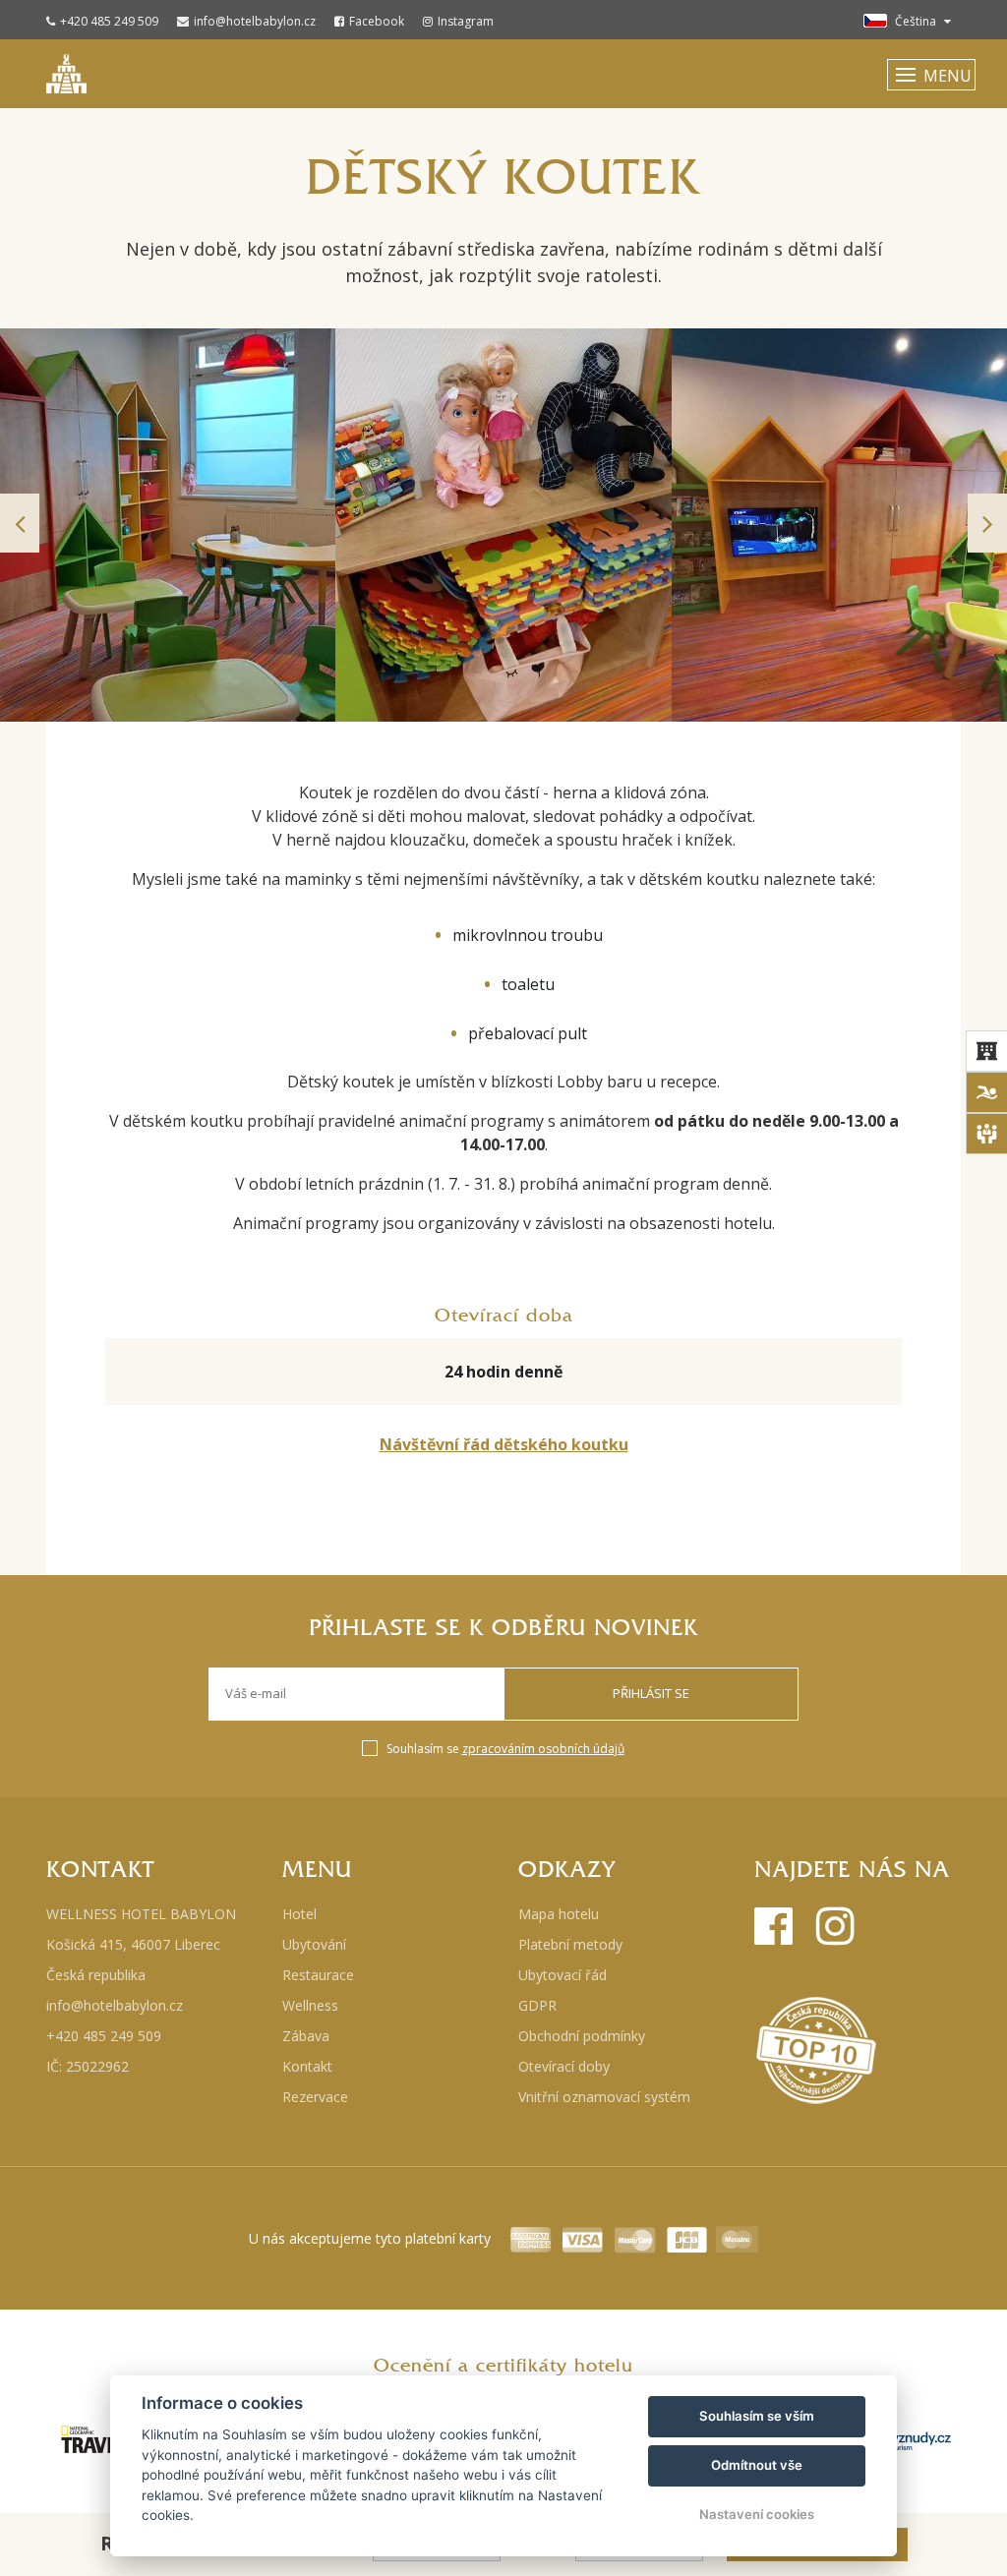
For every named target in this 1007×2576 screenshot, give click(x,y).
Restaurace (318, 1975)
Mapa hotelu (559, 1914)
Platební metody (570, 1944)
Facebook (377, 21)
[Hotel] (986, 1051)
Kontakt (307, 2066)
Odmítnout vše (757, 2465)
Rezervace (315, 2097)
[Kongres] (986, 1134)
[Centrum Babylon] (986, 1092)
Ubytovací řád (563, 1975)
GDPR (537, 2005)
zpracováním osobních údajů (543, 1749)
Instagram (466, 21)
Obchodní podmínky (582, 2036)
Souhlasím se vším (757, 2416)
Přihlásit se (651, 1693)
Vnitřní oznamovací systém (604, 2097)
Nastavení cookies (757, 2514)
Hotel (299, 1914)
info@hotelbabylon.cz (255, 21)
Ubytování (314, 1944)
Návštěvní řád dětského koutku (504, 1444)
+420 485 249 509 (109, 21)
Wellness (310, 2005)
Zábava (306, 2036)
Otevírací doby (564, 2066)
